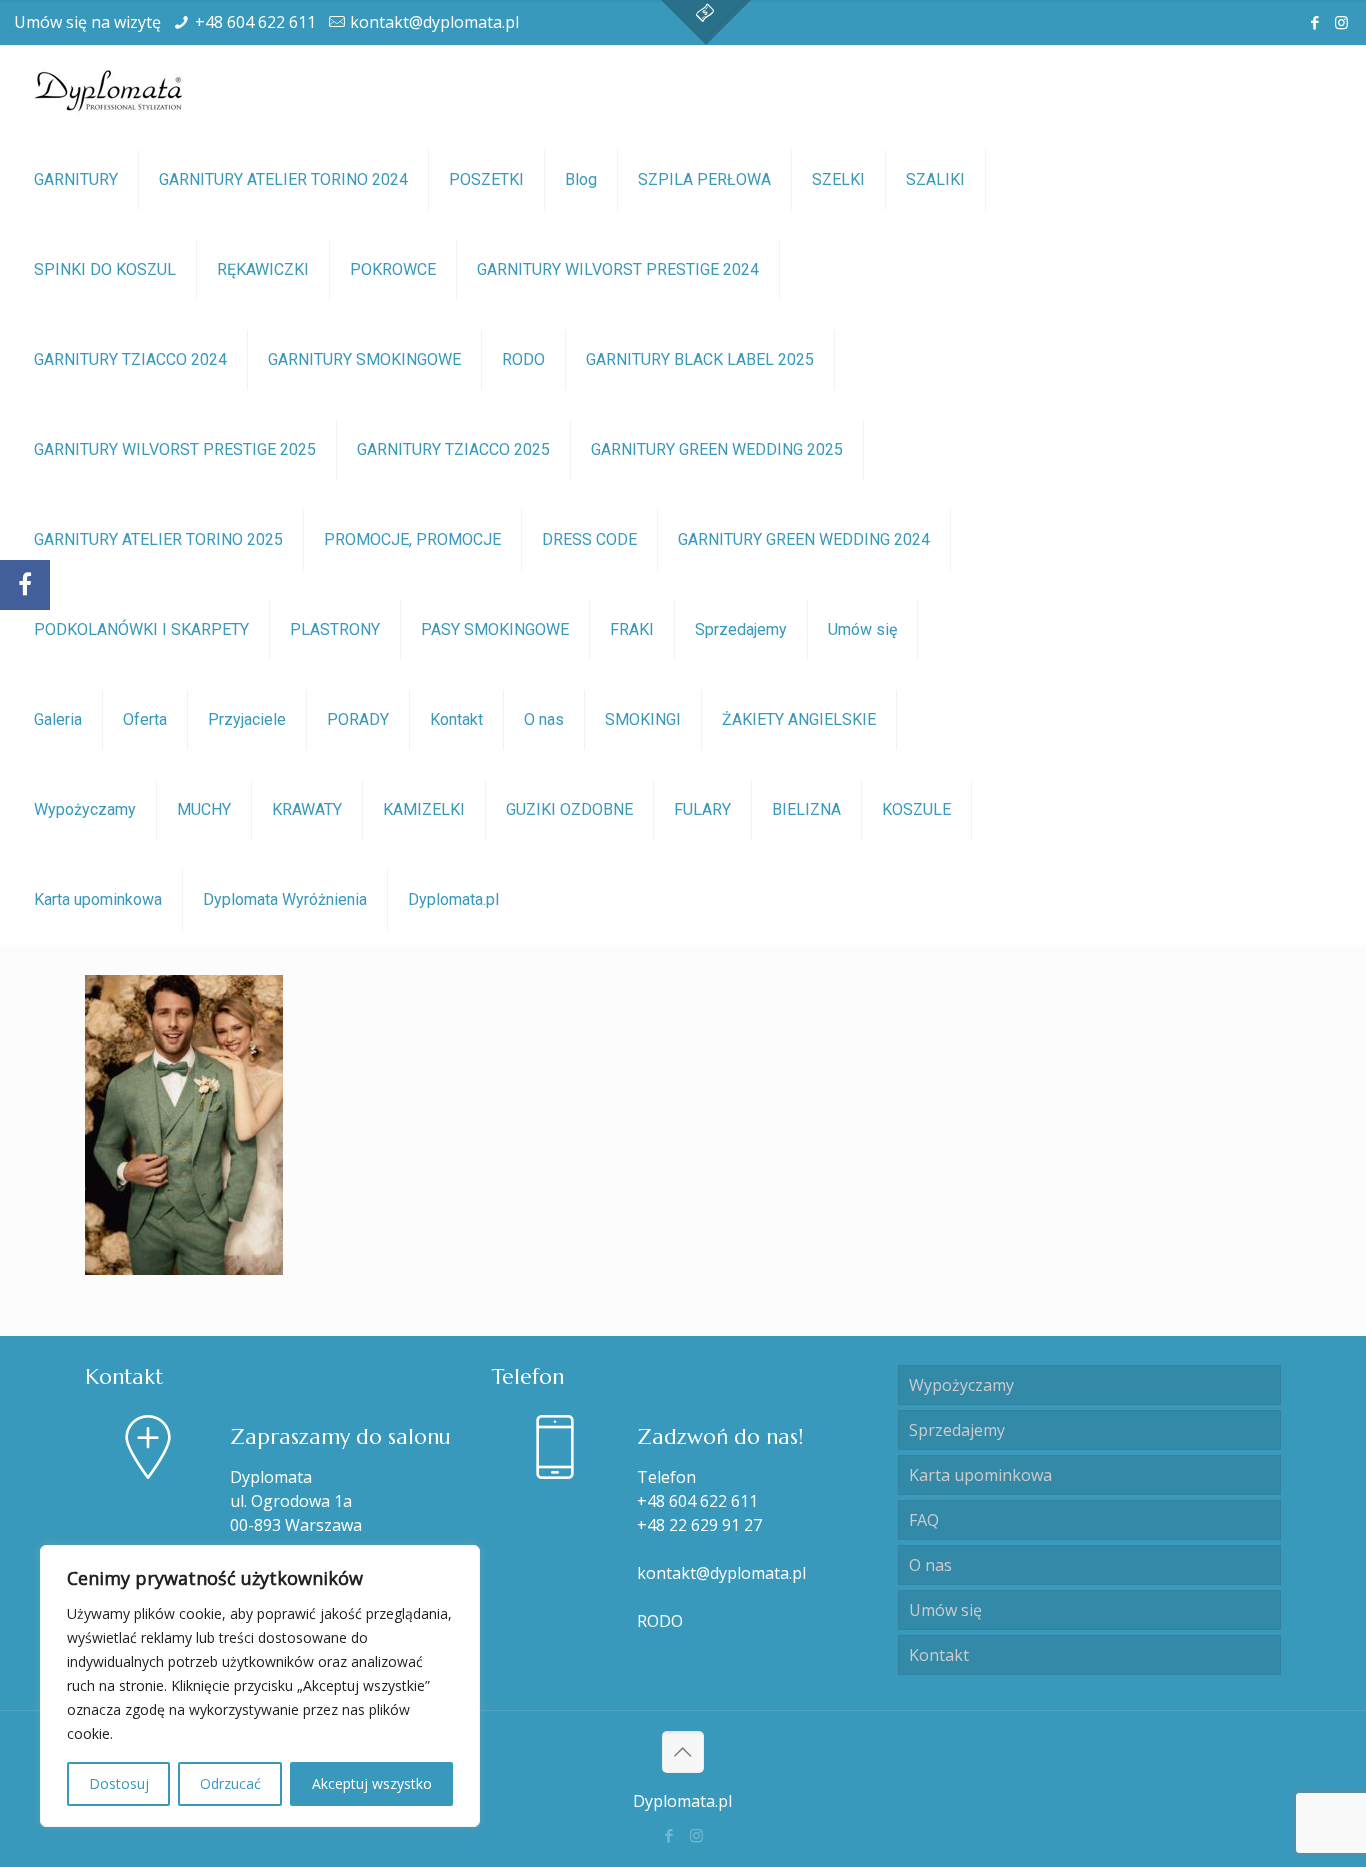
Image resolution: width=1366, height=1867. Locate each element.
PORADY (358, 719)
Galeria (58, 719)
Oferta (145, 719)
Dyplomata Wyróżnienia (285, 899)
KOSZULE (916, 809)
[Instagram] (1341, 22)
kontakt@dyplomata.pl (434, 22)
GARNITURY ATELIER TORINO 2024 (283, 179)
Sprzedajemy (741, 629)
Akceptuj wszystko (372, 1783)
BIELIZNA (806, 809)
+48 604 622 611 (255, 22)
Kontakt (456, 719)
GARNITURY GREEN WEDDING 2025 (717, 449)
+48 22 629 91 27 (699, 1525)
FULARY (702, 809)
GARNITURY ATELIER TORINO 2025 (158, 539)
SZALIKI (935, 179)
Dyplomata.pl (453, 899)
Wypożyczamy (85, 809)
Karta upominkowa (98, 899)
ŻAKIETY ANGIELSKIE (799, 719)
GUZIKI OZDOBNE (569, 809)
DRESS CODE (589, 539)
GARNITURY (76, 179)
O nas (544, 719)
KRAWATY (307, 809)
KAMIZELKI (424, 809)
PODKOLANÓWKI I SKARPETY (141, 629)
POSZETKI (486, 179)
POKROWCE (393, 269)
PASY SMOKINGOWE (495, 629)
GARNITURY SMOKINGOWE (364, 359)
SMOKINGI (643, 719)
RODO (523, 359)
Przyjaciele (247, 719)
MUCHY (204, 809)
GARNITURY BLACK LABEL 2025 (700, 359)
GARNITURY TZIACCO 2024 (130, 359)
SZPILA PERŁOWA (704, 179)
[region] (260, 1686)
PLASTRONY (335, 629)
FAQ (924, 1520)
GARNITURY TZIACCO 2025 (453, 449)
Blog (581, 179)
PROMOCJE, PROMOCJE (412, 539)
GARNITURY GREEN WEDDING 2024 (804, 539)
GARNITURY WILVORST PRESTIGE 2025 (175, 449)
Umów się (862, 629)
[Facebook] (1314, 22)
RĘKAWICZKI (263, 269)
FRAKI (632, 629)
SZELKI (838, 179)
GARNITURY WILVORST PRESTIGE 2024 (618, 269)
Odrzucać (230, 1783)
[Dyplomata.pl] (109, 90)
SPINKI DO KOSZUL (105, 269)
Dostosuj (119, 1783)
